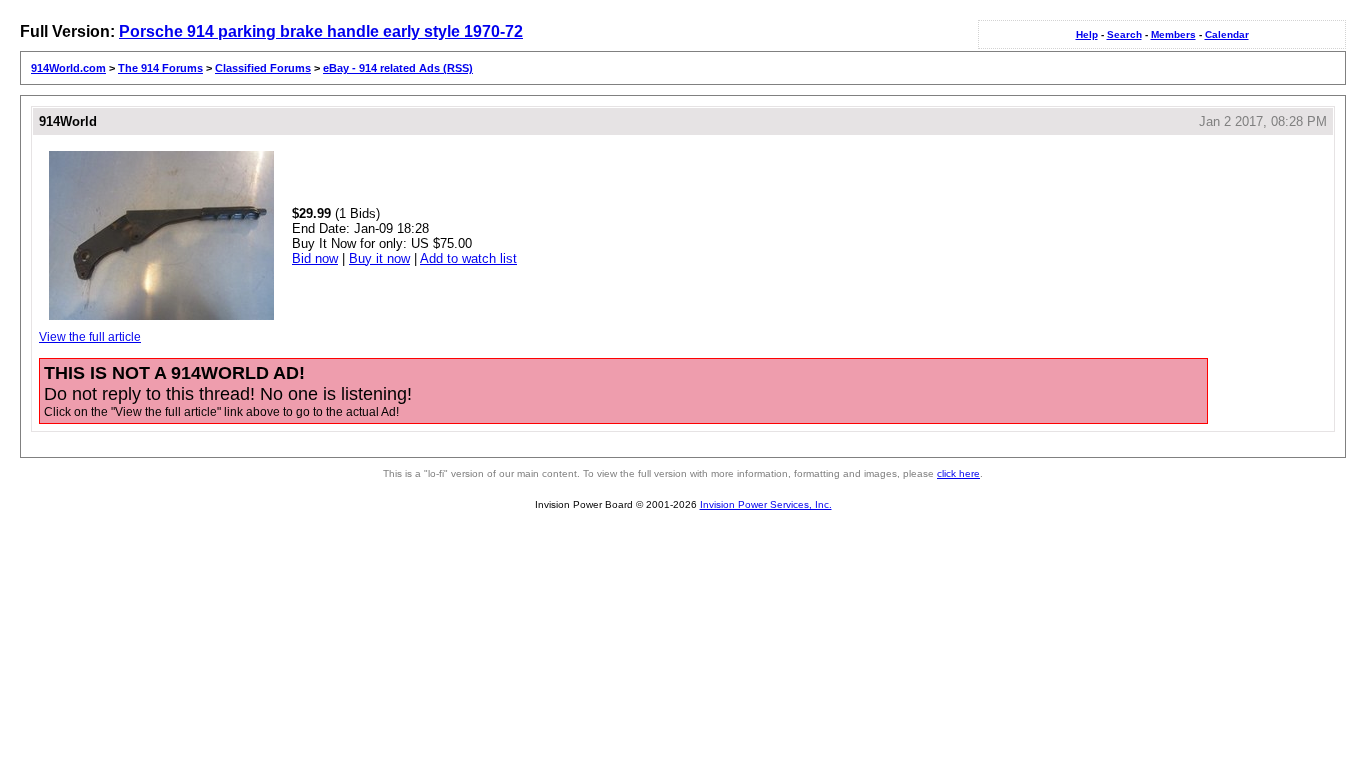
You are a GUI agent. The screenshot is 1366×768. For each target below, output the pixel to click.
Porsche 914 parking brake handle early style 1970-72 (321, 31)
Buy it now (379, 258)
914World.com (68, 68)
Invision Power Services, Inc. (766, 504)
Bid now (315, 258)
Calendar (1227, 34)
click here (958, 473)
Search (1124, 34)
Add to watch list (468, 258)
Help (1087, 34)
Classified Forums (263, 68)
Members (1173, 34)
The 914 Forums (160, 68)
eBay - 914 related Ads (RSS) (398, 68)
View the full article (90, 337)
